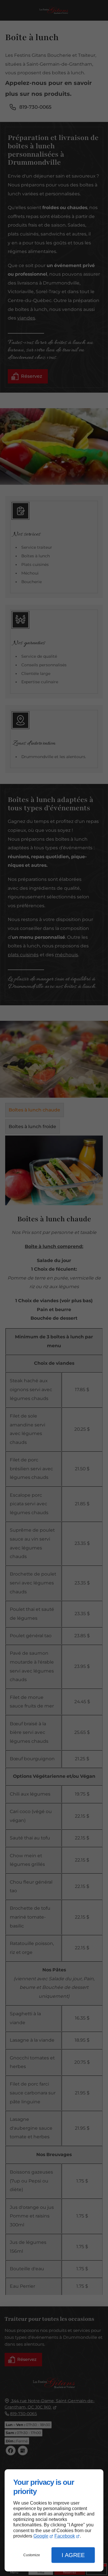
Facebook (65, 2536)
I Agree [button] (73, 2555)
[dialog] (54, 2520)
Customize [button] (32, 2555)
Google (41, 2536)
